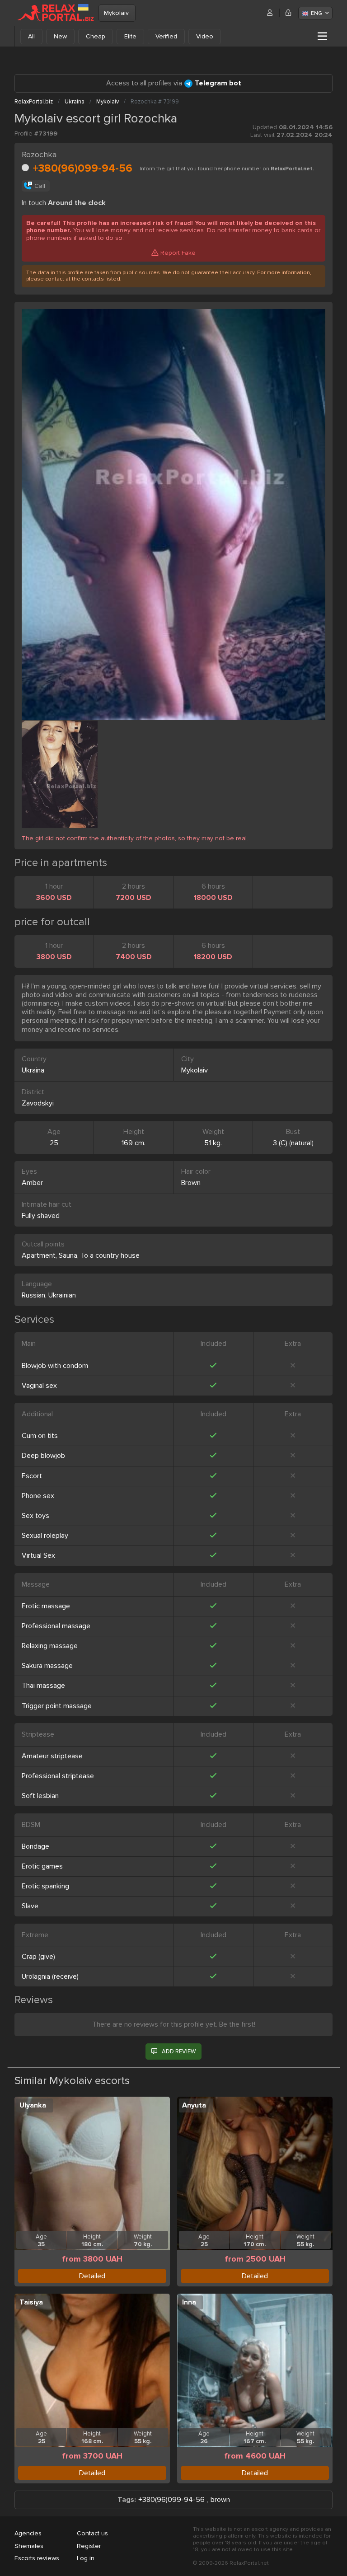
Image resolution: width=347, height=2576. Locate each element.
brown (220, 2500)
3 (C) (280, 1143)
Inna (189, 2302)
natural (301, 1143)
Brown (191, 1183)
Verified (166, 36)
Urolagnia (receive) (50, 1976)
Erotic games (42, 1866)
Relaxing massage (50, 1646)
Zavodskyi (38, 1103)
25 (54, 1143)
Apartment (39, 1255)
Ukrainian (62, 1295)
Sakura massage (47, 1666)
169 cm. (134, 1143)
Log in (86, 2558)
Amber (32, 1183)
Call (40, 186)
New (60, 36)
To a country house (110, 1255)
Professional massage (56, 1626)
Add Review (179, 2051)
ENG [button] (317, 13)
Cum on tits (40, 1436)
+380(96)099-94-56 (82, 168)
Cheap (96, 36)
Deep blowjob (43, 1456)
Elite (130, 36)
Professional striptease (58, 1776)
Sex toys (35, 1516)
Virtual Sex (38, 1555)
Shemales (29, 2546)
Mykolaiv (116, 13)
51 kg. (213, 1143)
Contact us (92, 2533)
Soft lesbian (40, 1796)
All (31, 36)
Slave (30, 1906)
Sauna (68, 1255)
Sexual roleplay (45, 1536)
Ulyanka (33, 2105)
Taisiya (31, 2302)
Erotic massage (46, 1606)
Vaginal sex (39, 1386)
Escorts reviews (37, 2558)
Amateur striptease (52, 1756)
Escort (32, 1476)
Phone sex (38, 1496)
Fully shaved (41, 1216)
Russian (33, 1295)
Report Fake (178, 253)
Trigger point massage (57, 1706)
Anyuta (194, 2105)
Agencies (28, 2533)
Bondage (35, 1846)
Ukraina (33, 1070)
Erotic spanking (45, 1886)
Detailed (92, 2276)
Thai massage (43, 1686)
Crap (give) (38, 1957)
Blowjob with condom (55, 1366)
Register (89, 2546)
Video (205, 36)
